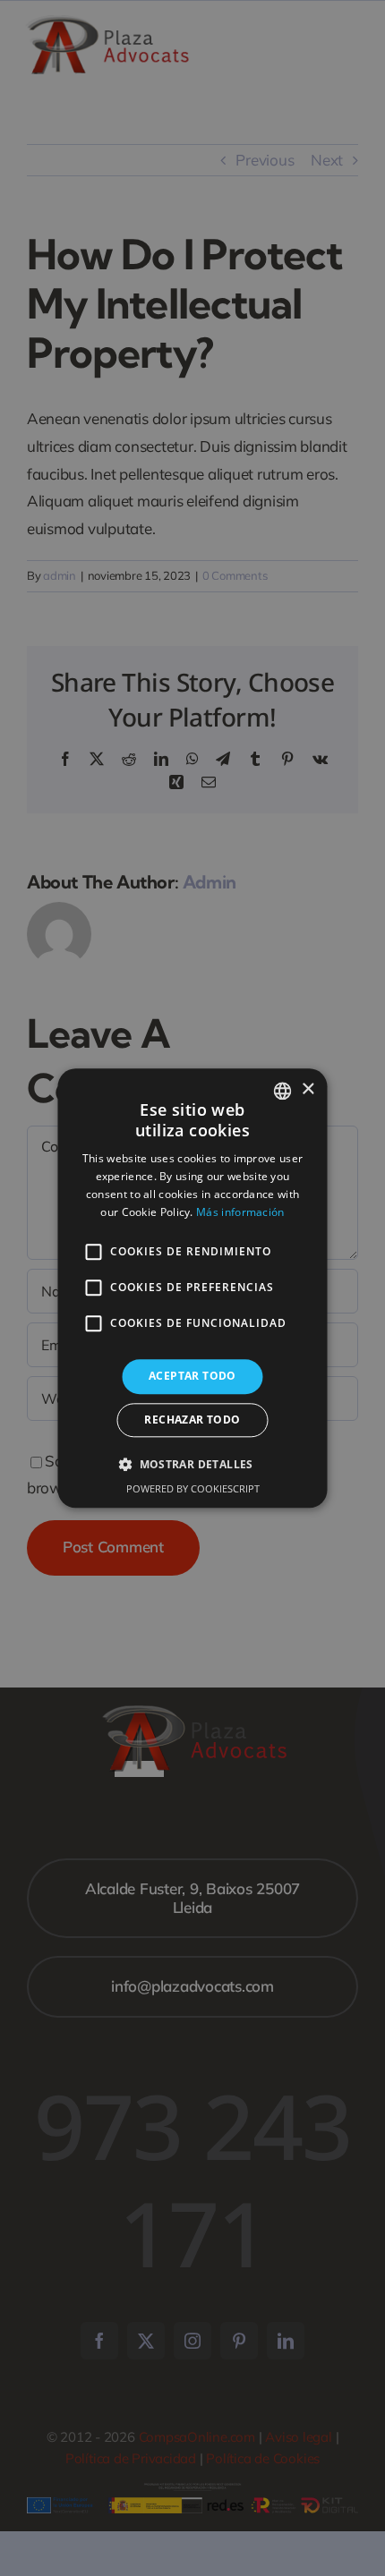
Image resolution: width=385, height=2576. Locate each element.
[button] (192, 1464)
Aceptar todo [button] (192, 1377)
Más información (240, 1212)
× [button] (308, 1089)
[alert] (192, 1288)
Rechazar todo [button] (192, 1420)
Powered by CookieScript (193, 1488)
